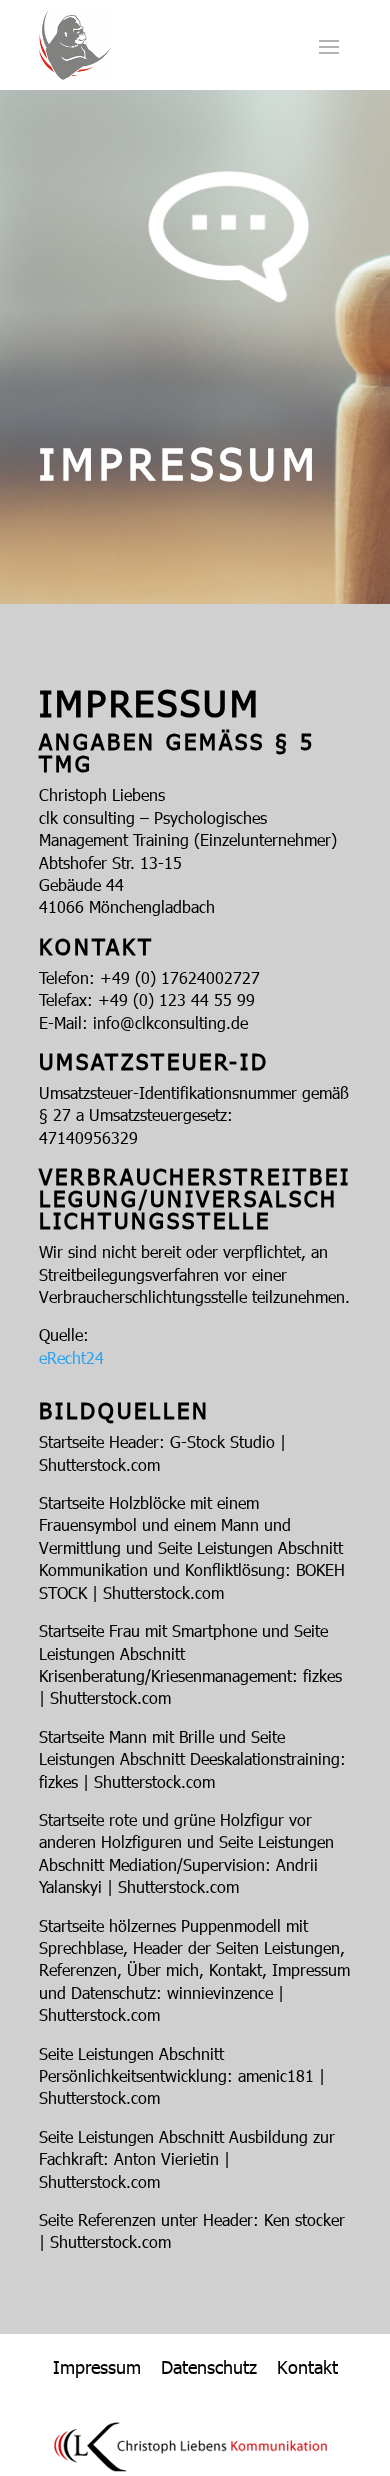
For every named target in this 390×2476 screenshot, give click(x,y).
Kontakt (307, 2366)
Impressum (97, 2366)
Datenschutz (209, 2366)
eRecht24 (71, 1357)
